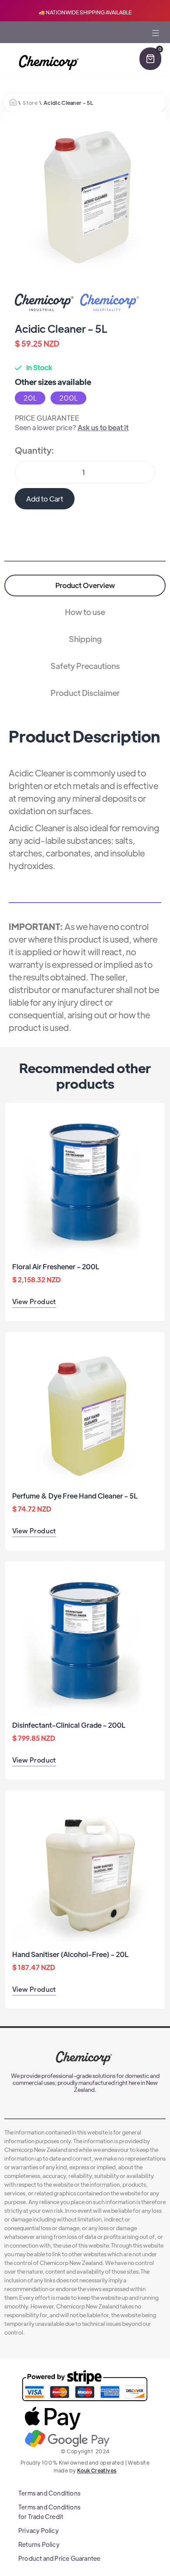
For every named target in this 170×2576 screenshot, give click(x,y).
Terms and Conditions (49, 2493)
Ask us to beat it (103, 427)
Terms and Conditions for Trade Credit (49, 2512)
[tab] (85, 585)
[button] (156, 45)
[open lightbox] (85, 192)
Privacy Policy (39, 2530)
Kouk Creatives (97, 2470)
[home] (48, 63)
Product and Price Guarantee (59, 2558)
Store (30, 103)
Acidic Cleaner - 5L (68, 103)
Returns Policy (39, 2544)
